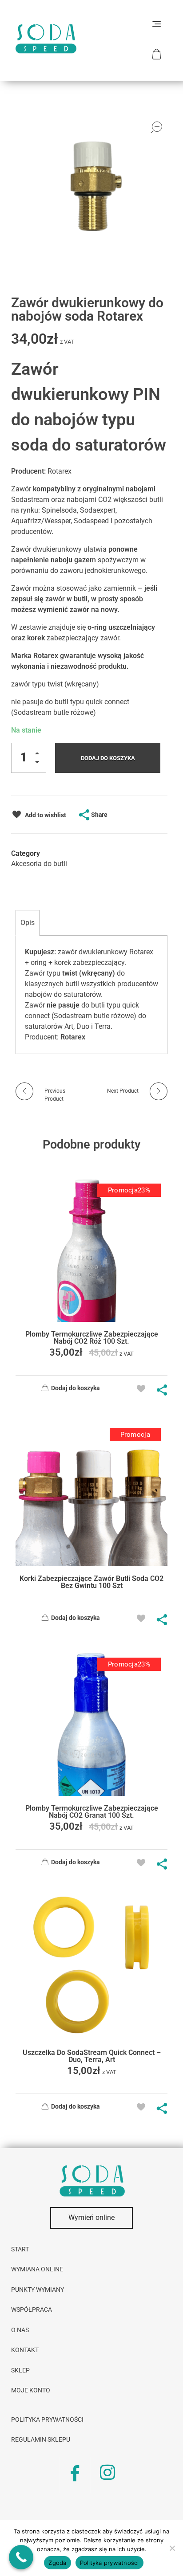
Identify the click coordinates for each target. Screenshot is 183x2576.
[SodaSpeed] (46, 39)
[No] (172, 2548)
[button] (40, 755)
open (156, 127)
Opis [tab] (28, 923)
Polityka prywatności (109, 2563)
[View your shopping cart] (158, 54)
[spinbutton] (29, 758)
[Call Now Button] (21, 2557)
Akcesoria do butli (39, 864)
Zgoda (57, 2563)
